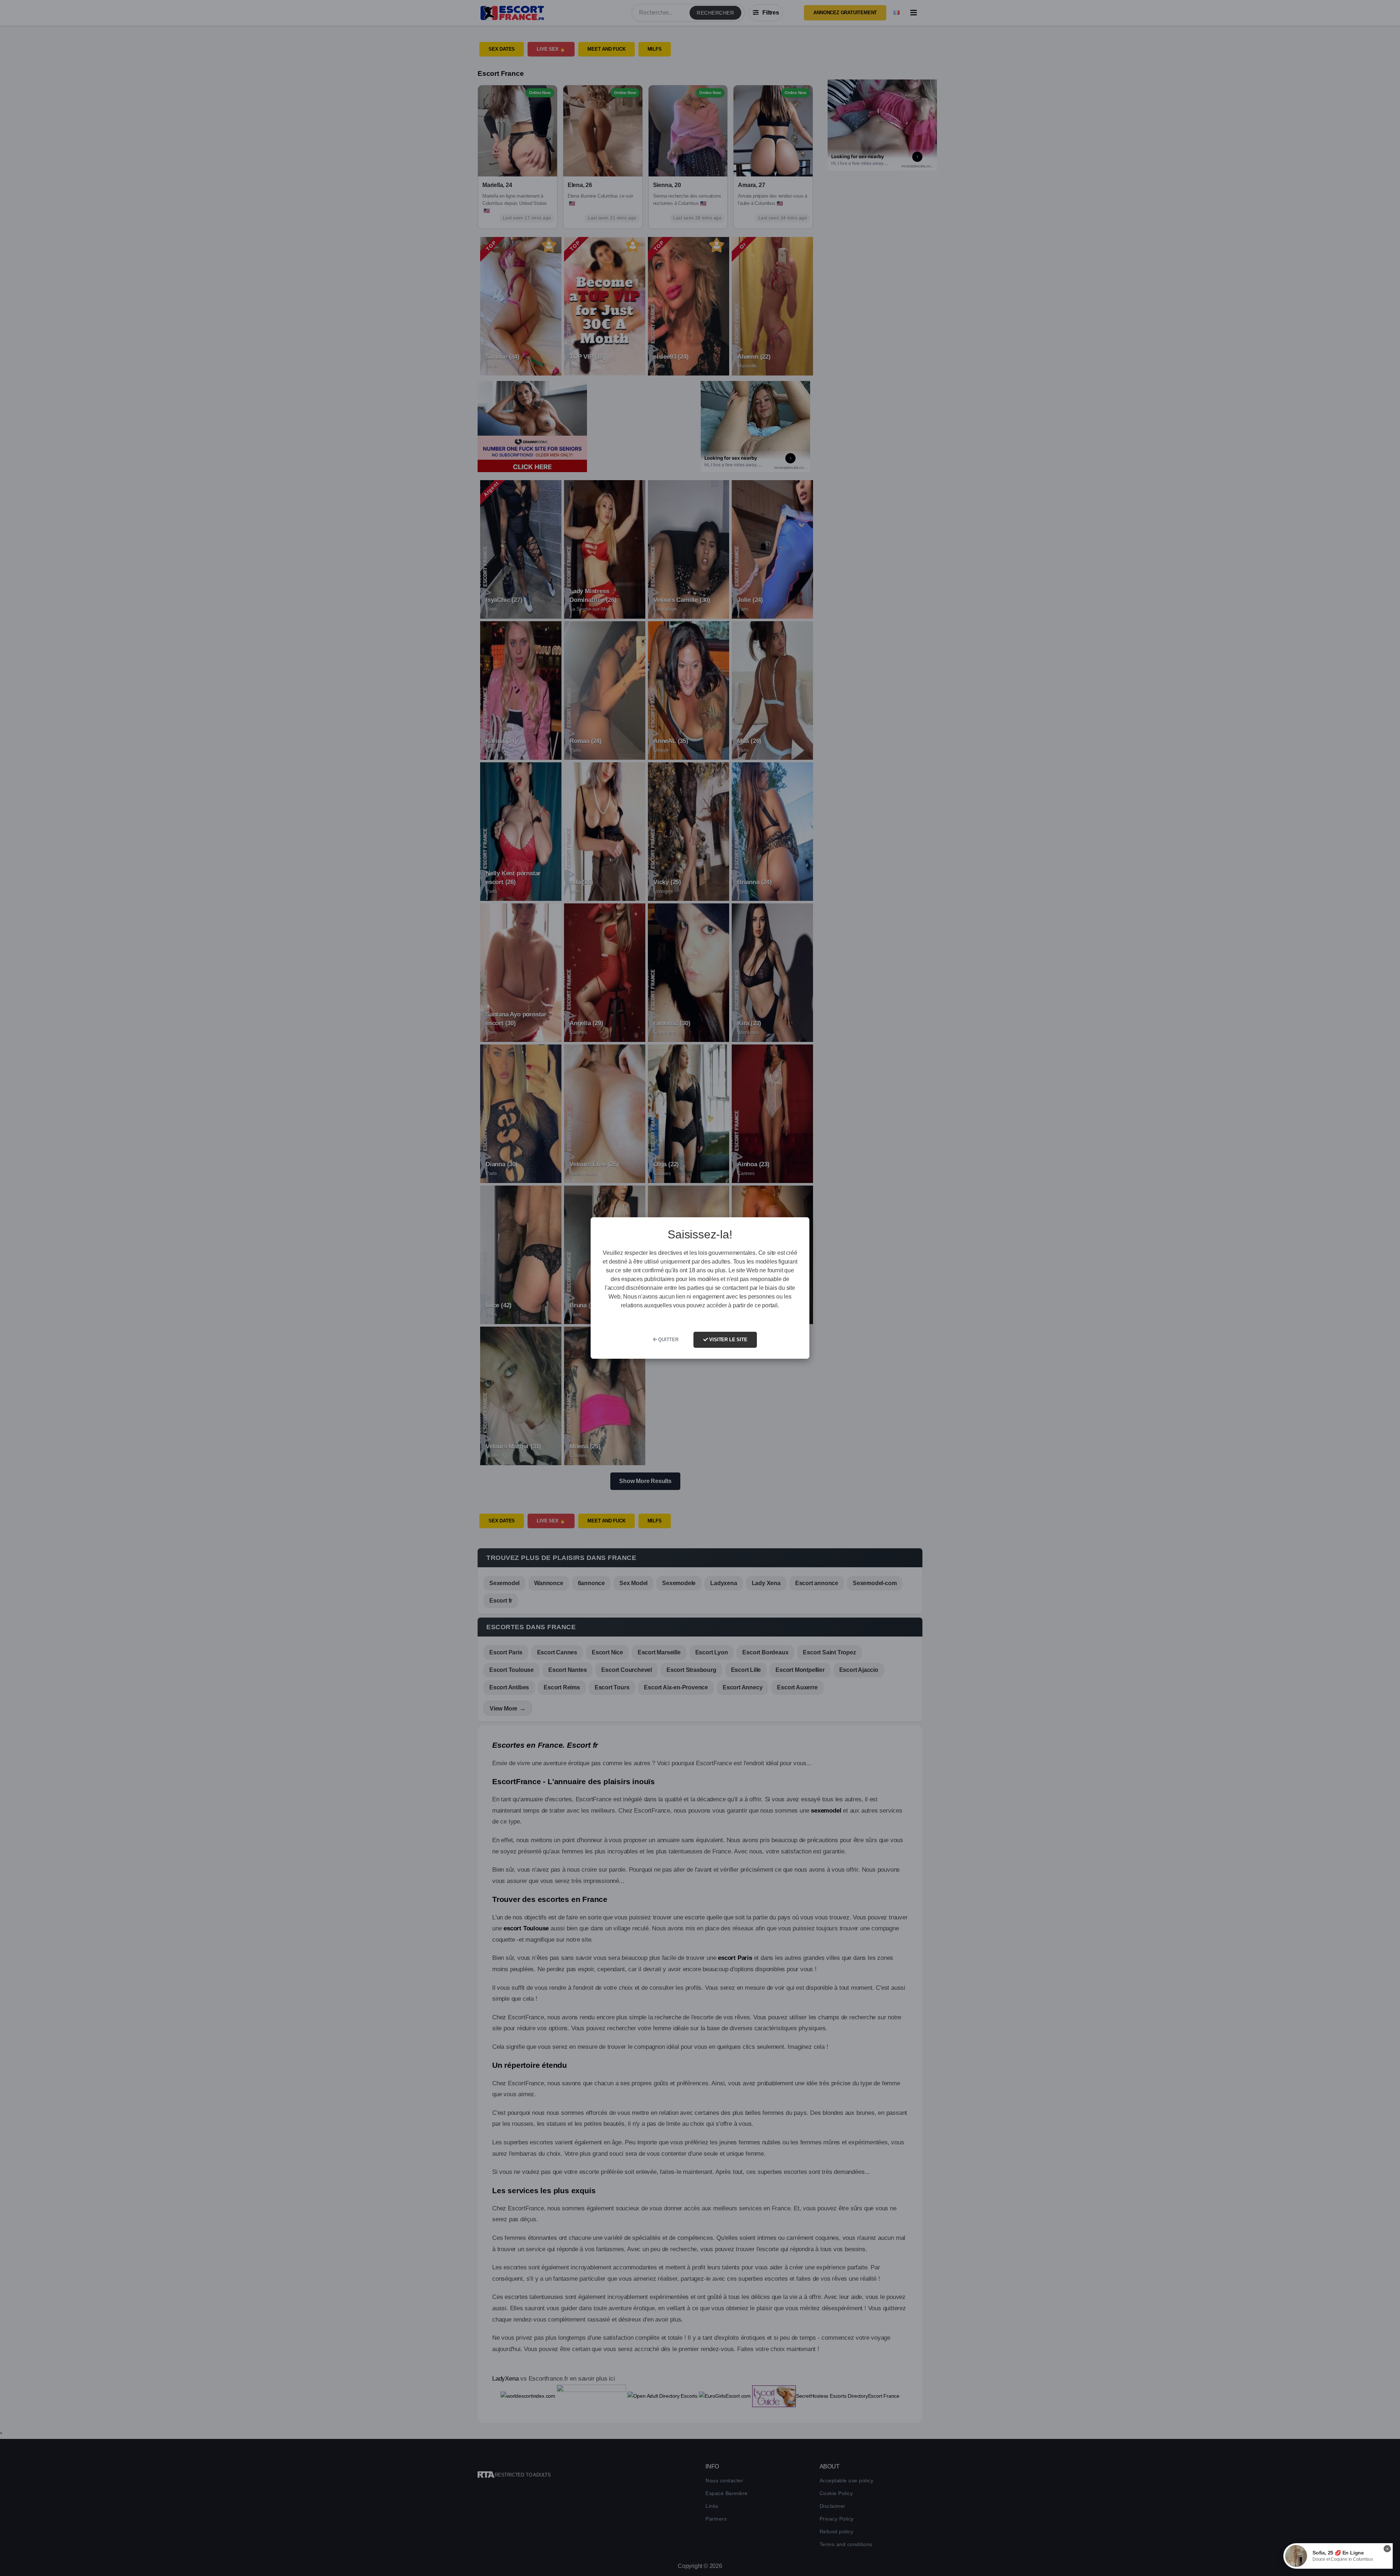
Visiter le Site (728, 1340)
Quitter (667, 1340)
